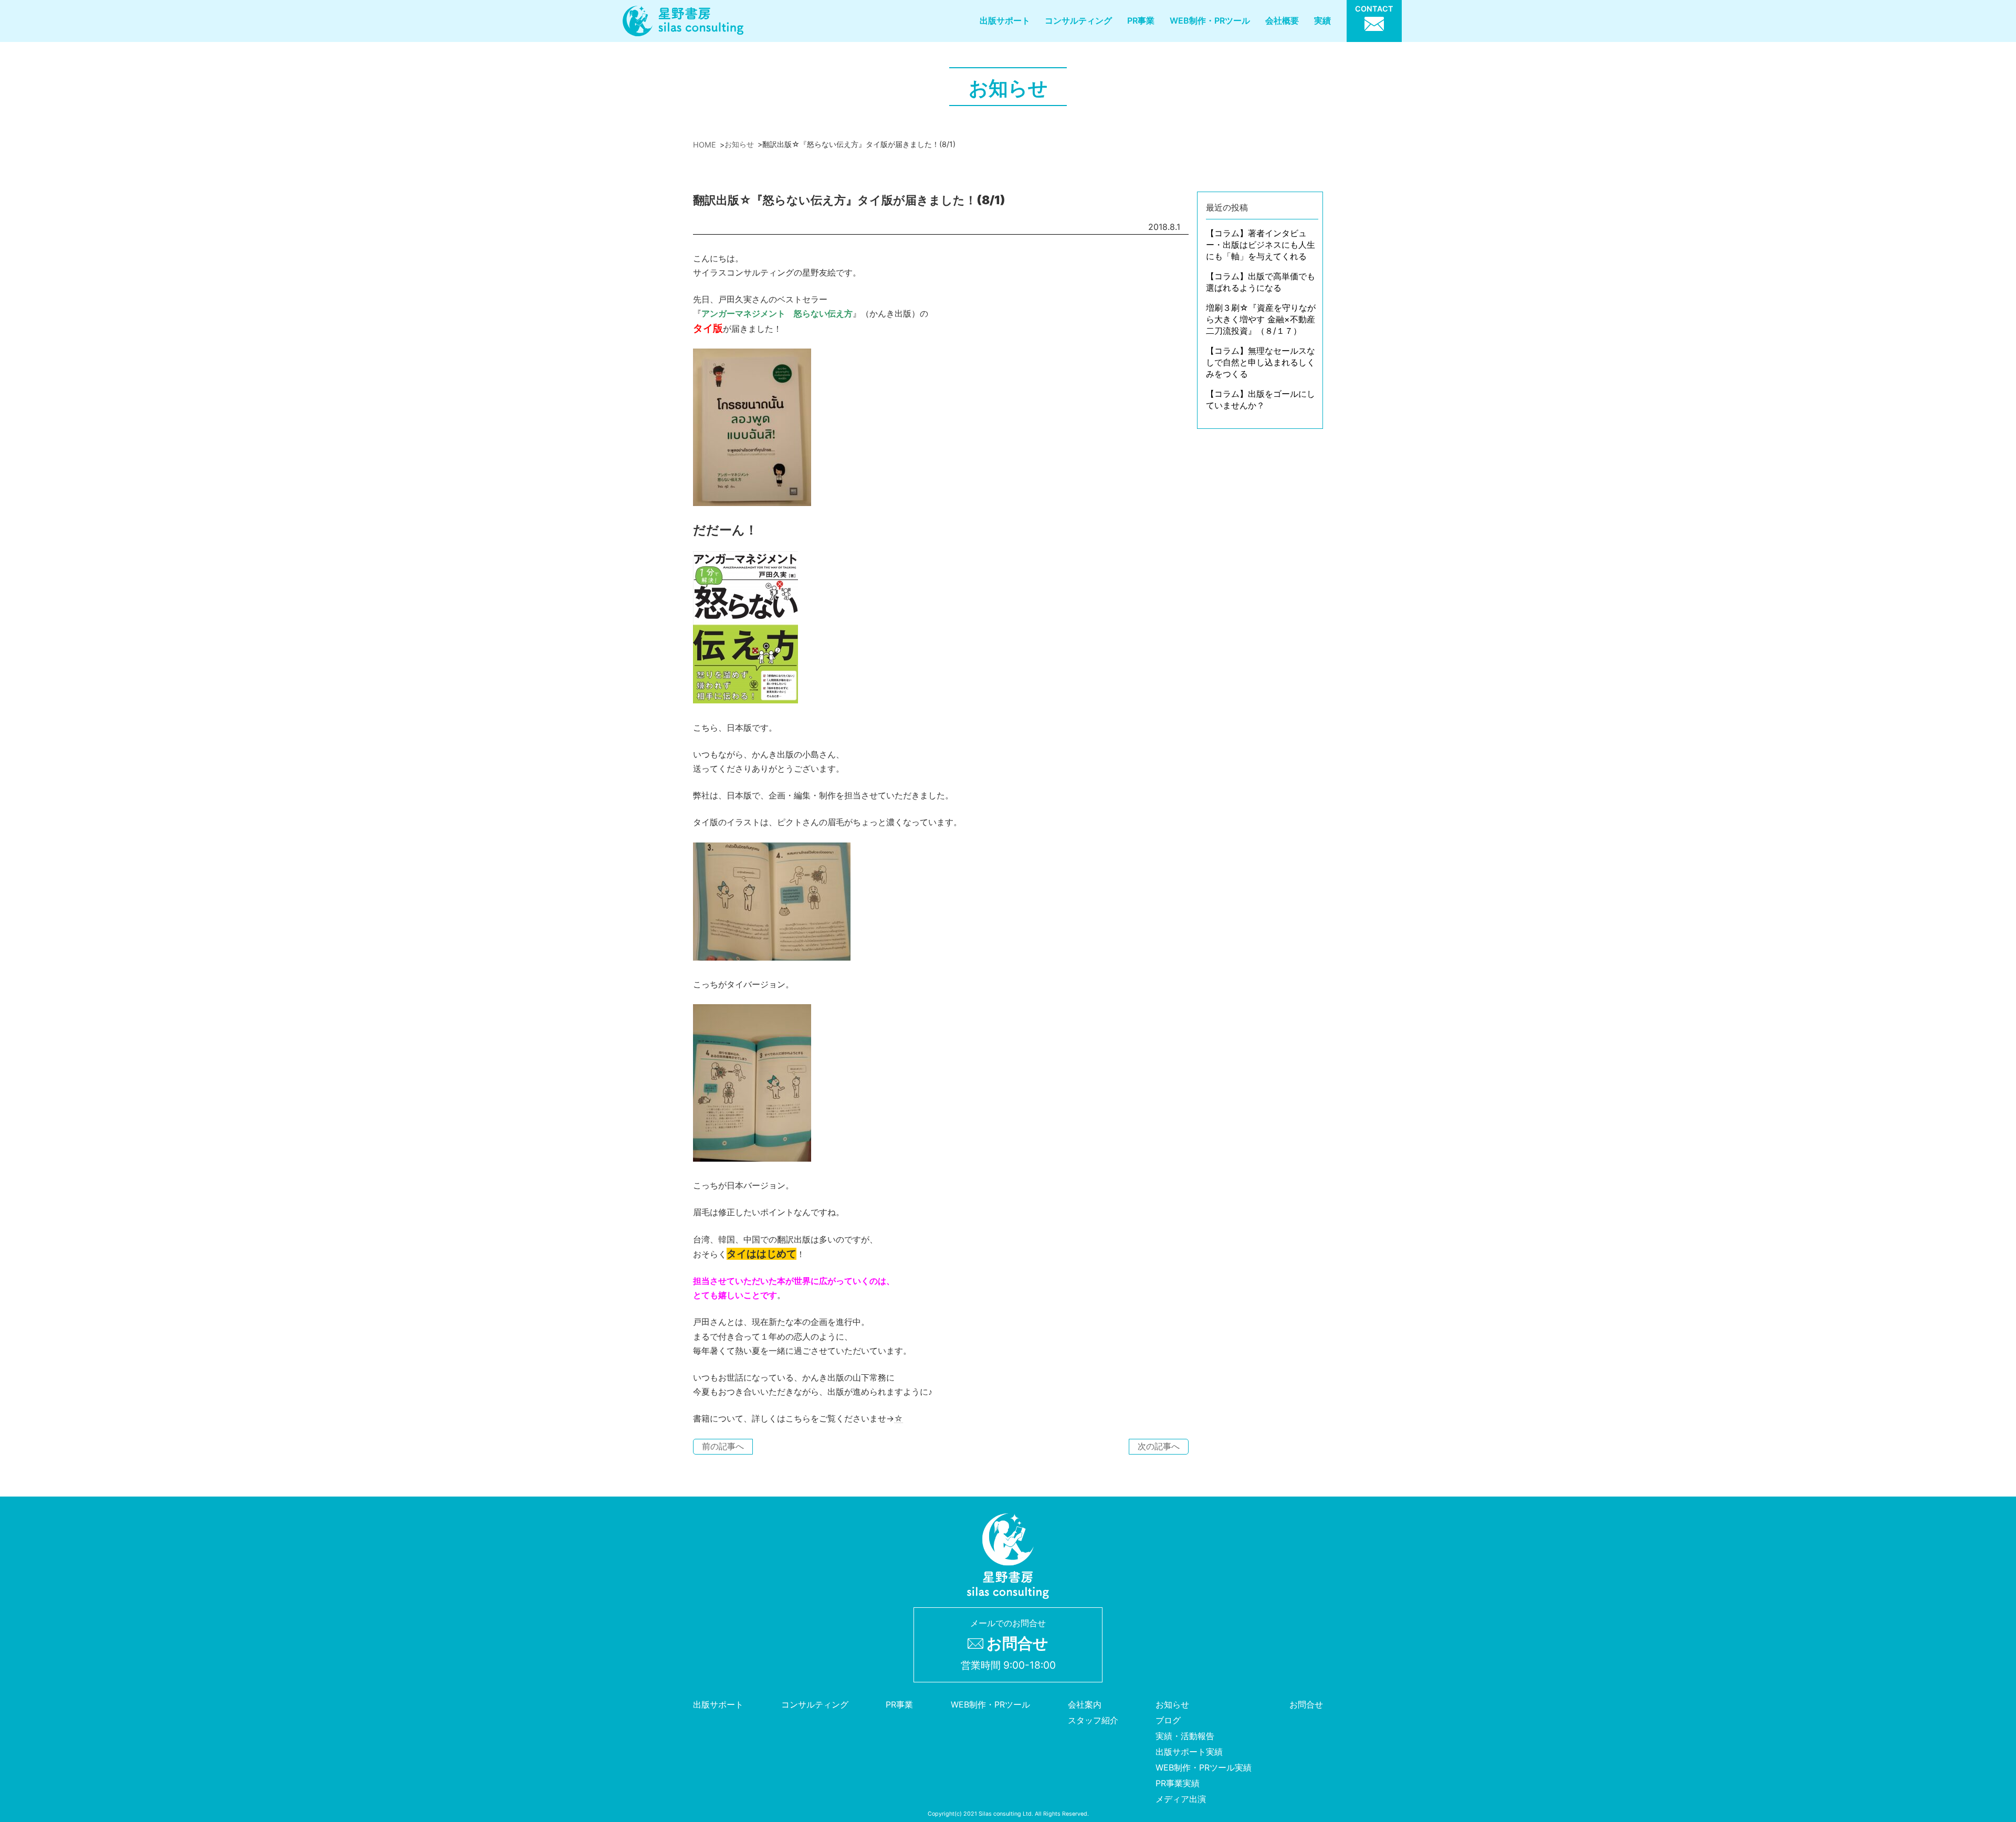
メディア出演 (1181, 1799)
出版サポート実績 (1189, 1752)
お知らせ (1172, 1704)
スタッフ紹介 (1093, 1720)
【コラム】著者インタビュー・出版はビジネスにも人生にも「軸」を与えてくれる (1261, 245)
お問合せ (1306, 1704)
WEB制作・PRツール (1210, 20)
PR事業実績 (1178, 1783)
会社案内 (1085, 1704)
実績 (1322, 20)
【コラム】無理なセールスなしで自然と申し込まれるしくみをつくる (1261, 362)
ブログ (1168, 1720)
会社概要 (1282, 20)
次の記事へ (1159, 1446)
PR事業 (1141, 20)
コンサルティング (1078, 20)
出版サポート (1005, 20)
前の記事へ (723, 1446)
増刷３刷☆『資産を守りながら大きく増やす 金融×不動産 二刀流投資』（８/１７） (1261, 319)
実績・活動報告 (1185, 1736)
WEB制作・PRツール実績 (1204, 1767)
